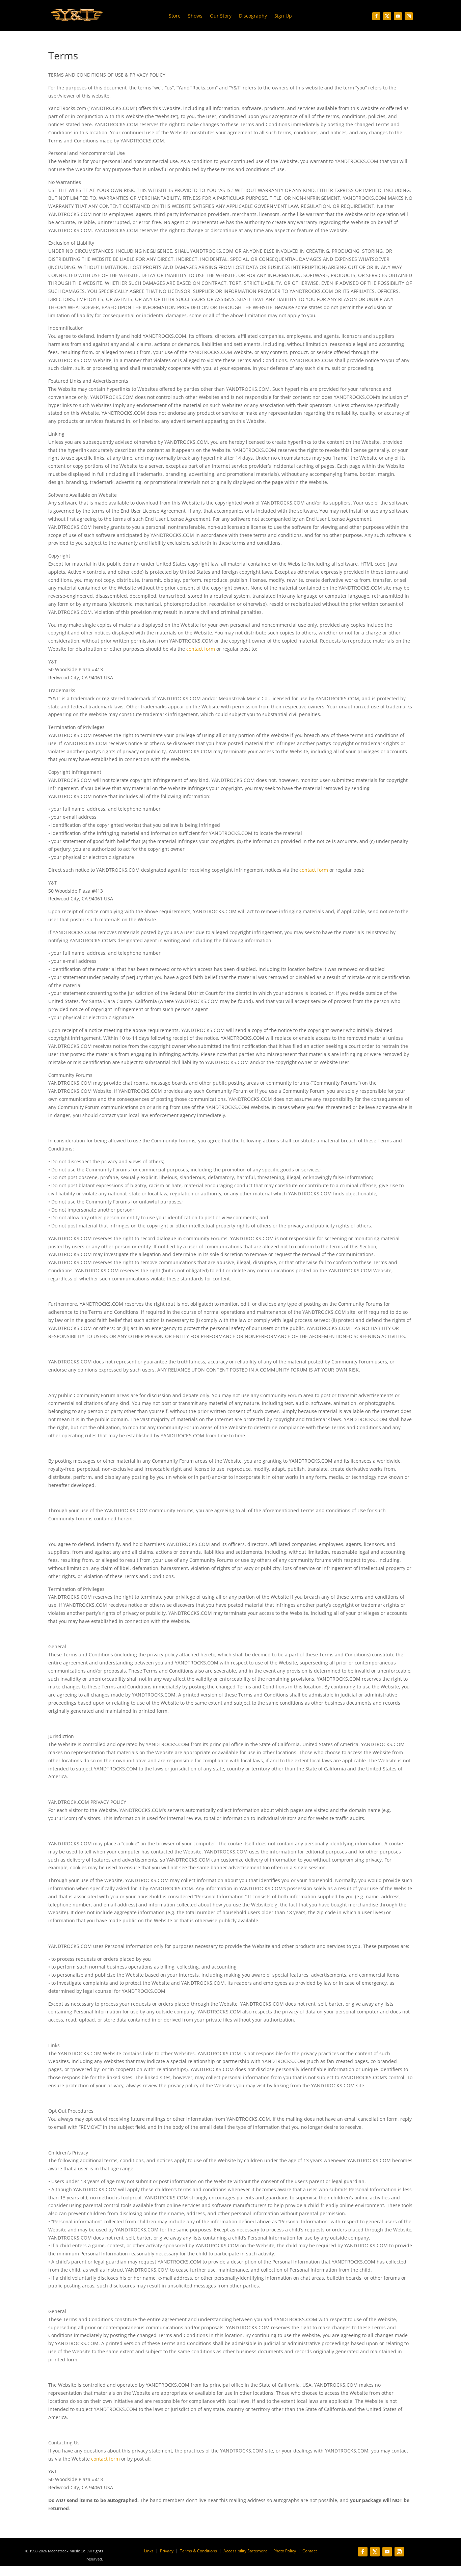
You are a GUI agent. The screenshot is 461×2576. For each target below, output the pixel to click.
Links (149, 2551)
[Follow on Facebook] (376, 16)
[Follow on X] (387, 16)
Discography (253, 16)
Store (175, 16)
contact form (201, 649)
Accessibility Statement (245, 2551)
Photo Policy (285, 2551)
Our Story (221, 16)
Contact (310, 2551)
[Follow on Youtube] (398, 16)
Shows (195, 16)
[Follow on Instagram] (409, 16)
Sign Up (283, 16)
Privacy (167, 2551)
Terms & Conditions (198, 2551)
